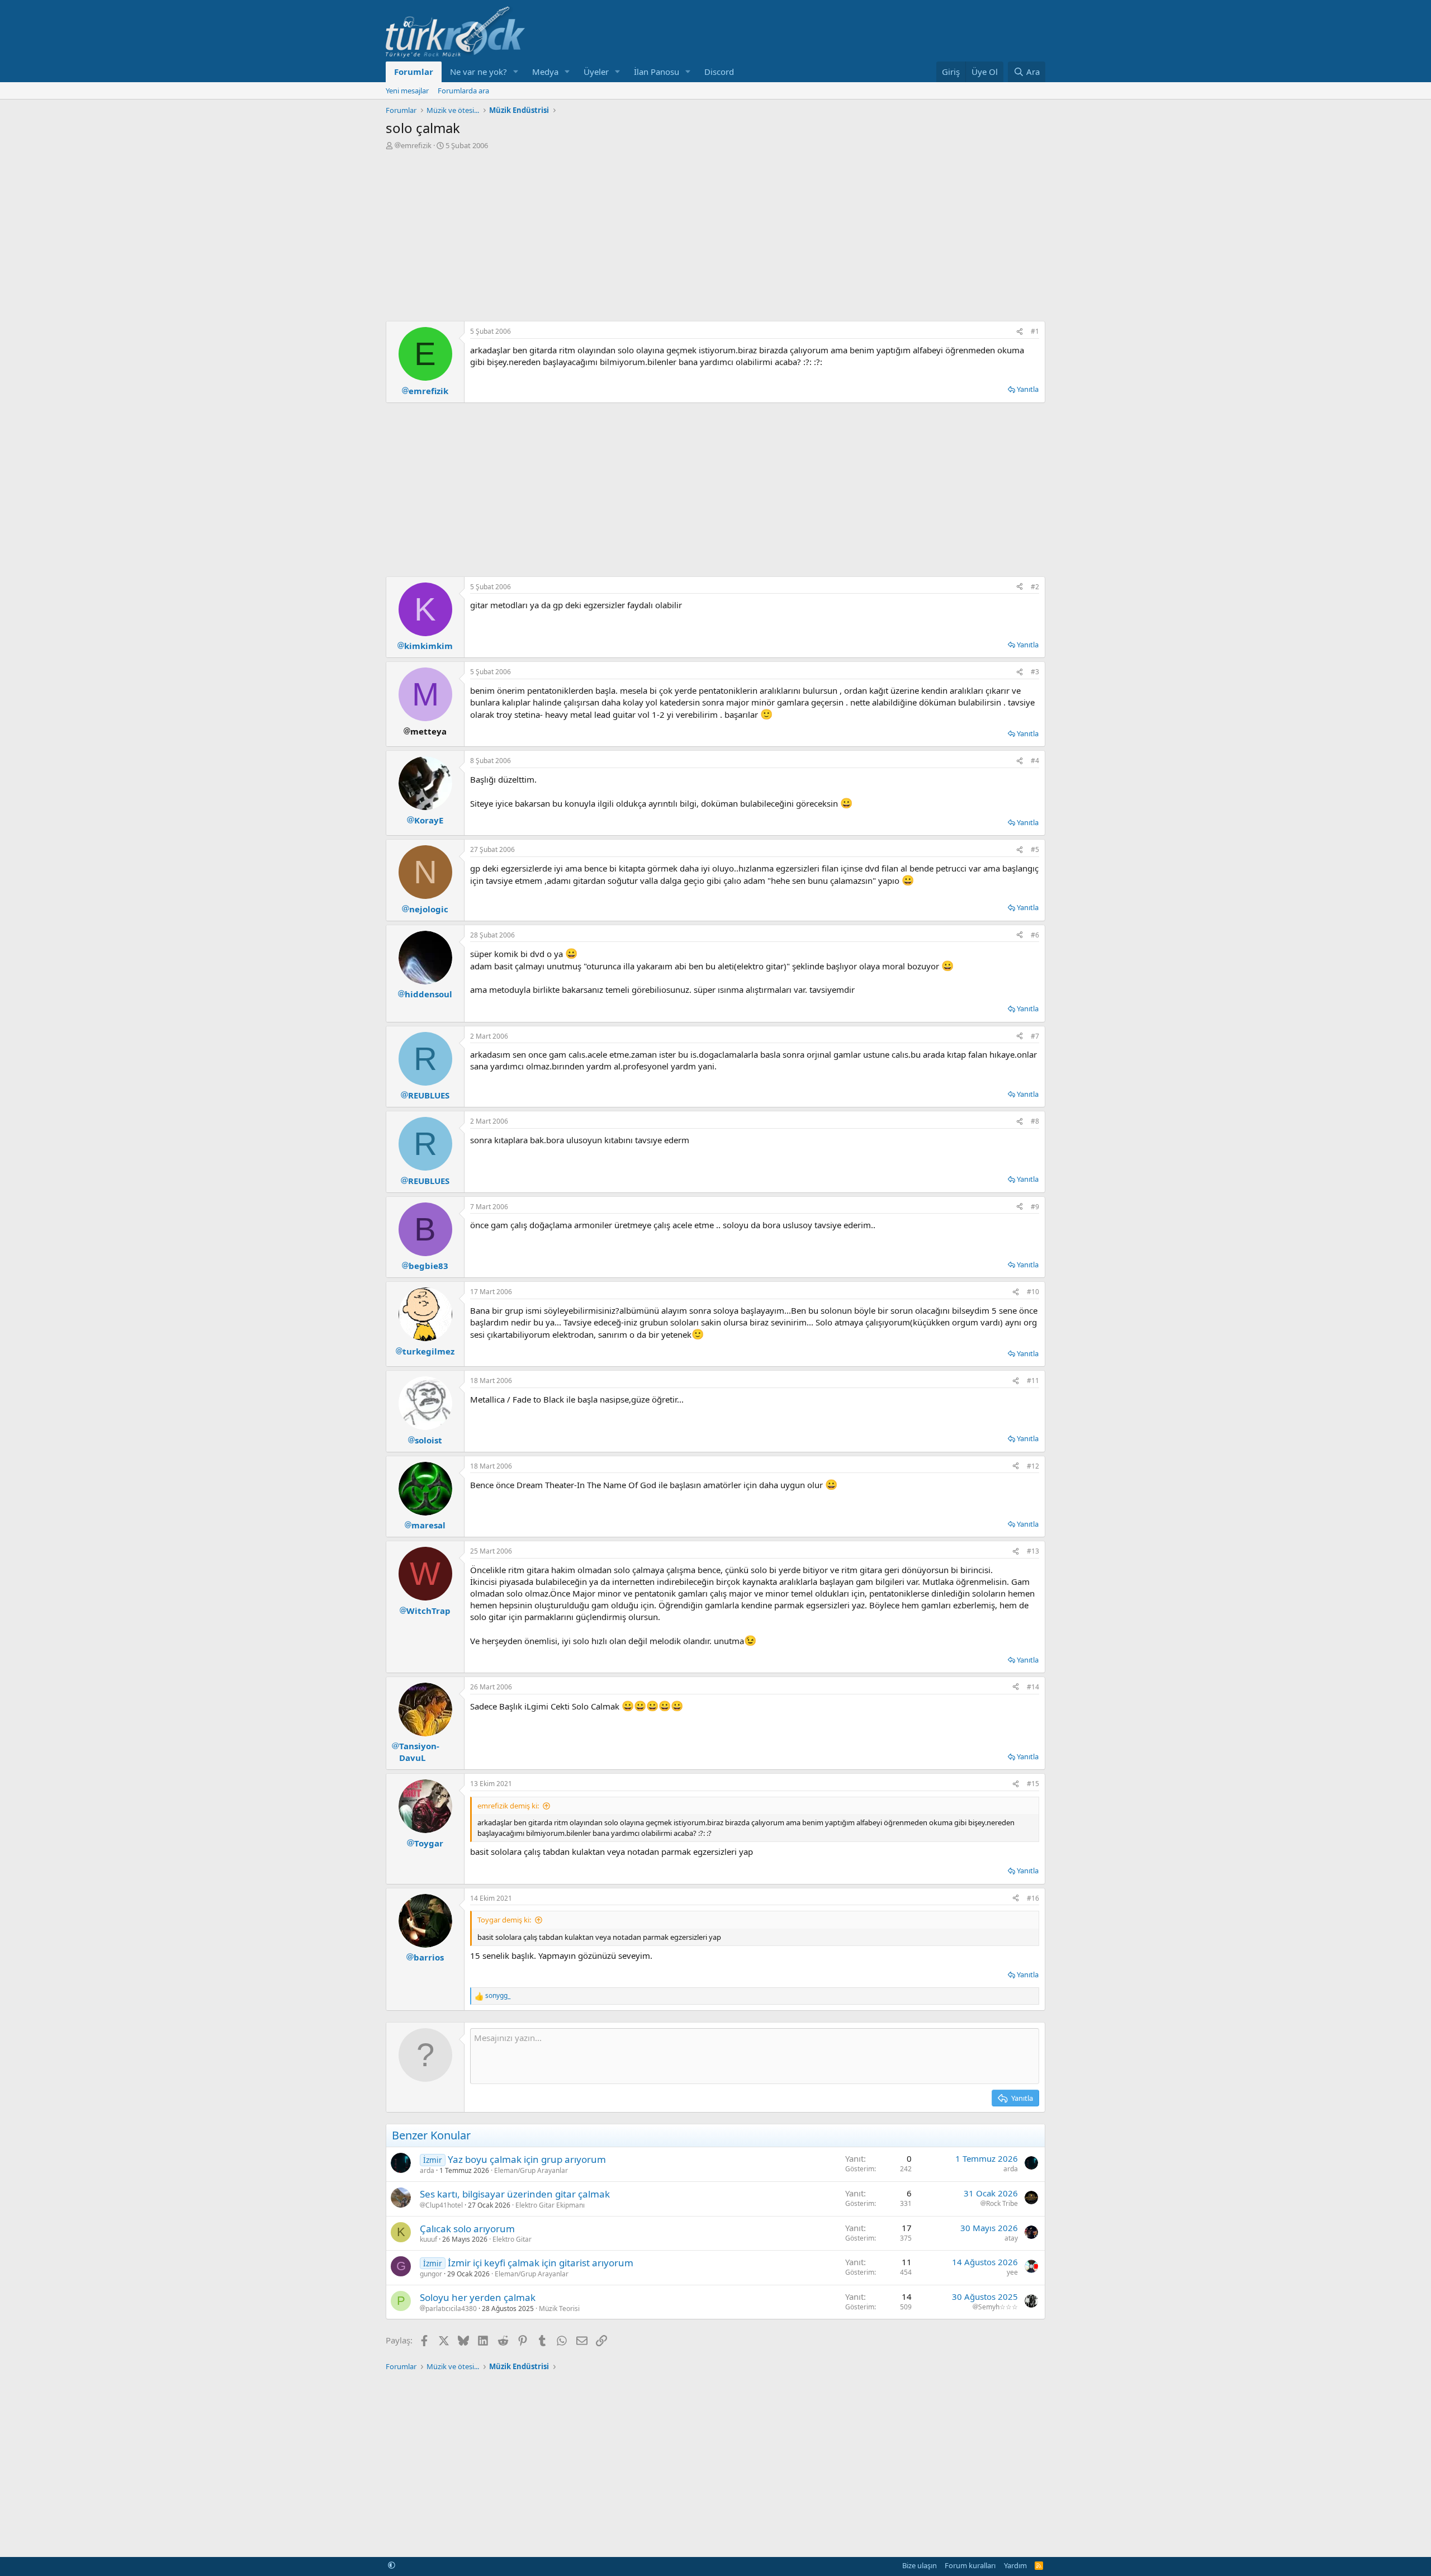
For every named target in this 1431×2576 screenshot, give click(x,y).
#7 (1035, 1036)
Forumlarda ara (463, 91)
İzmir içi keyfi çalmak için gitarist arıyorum (541, 2263)
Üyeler (596, 72)
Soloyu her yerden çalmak (478, 2297)
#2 (1035, 587)
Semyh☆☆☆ (998, 2307)
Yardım (1015, 2565)
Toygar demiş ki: (504, 1920)
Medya (545, 72)
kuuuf (428, 2239)
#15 (1033, 1784)
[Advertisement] (715, 234)
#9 (1035, 1207)
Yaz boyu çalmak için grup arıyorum (527, 2159)
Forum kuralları (970, 2565)
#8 (1035, 1121)
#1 (1035, 331)
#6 (1035, 935)
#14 (1033, 1687)
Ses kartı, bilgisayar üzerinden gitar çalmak (515, 2194)
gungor (431, 2274)
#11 (1033, 1381)
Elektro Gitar (512, 2239)
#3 (1035, 672)
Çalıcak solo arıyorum (467, 2229)
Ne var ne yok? (478, 72)
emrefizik (416, 145)
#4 (1035, 761)
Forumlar (414, 72)
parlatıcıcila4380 (451, 2309)
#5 (1035, 849)
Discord (719, 72)
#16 (1033, 1898)
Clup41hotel (444, 2205)
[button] (516, 72)
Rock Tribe (1002, 2204)
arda (427, 2170)
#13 (1033, 1551)
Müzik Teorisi (559, 2309)
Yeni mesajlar (407, 91)
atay (1011, 2238)
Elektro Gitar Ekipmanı (550, 2205)
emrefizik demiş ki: (508, 1806)
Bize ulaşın (920, 2565)
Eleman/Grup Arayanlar (531, 2170)
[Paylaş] (1020, 332)
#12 (1033, 1466)
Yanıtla (1028, 389)
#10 (1033, 1292)
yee (1012, 2272)
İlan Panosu (657, 72)
